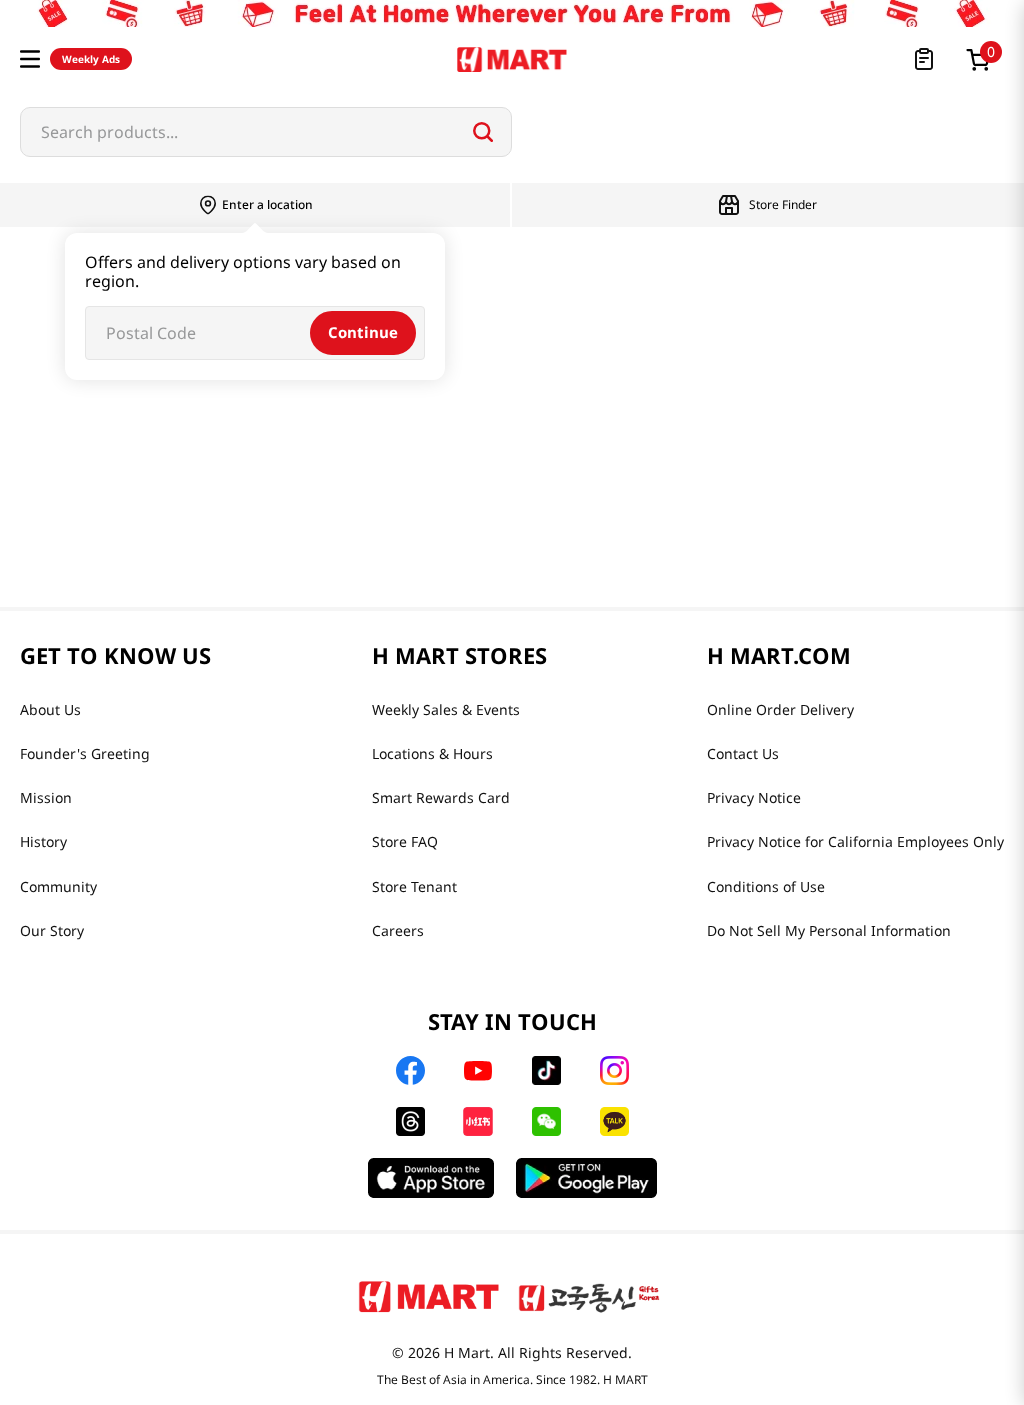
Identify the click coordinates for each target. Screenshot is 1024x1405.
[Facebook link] (410, 1070)
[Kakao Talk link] (614, 1121)
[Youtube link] (478, 1071)
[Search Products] (483, 132)
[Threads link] (410, 1121)
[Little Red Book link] (477, 1121)
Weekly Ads (91, 59)
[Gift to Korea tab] (589, 1296)
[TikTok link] (546, 1070)
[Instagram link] (614, 1070)
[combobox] (266, 132)
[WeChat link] (546, 1121)
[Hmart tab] (429, 1296)
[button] (30, 59)
